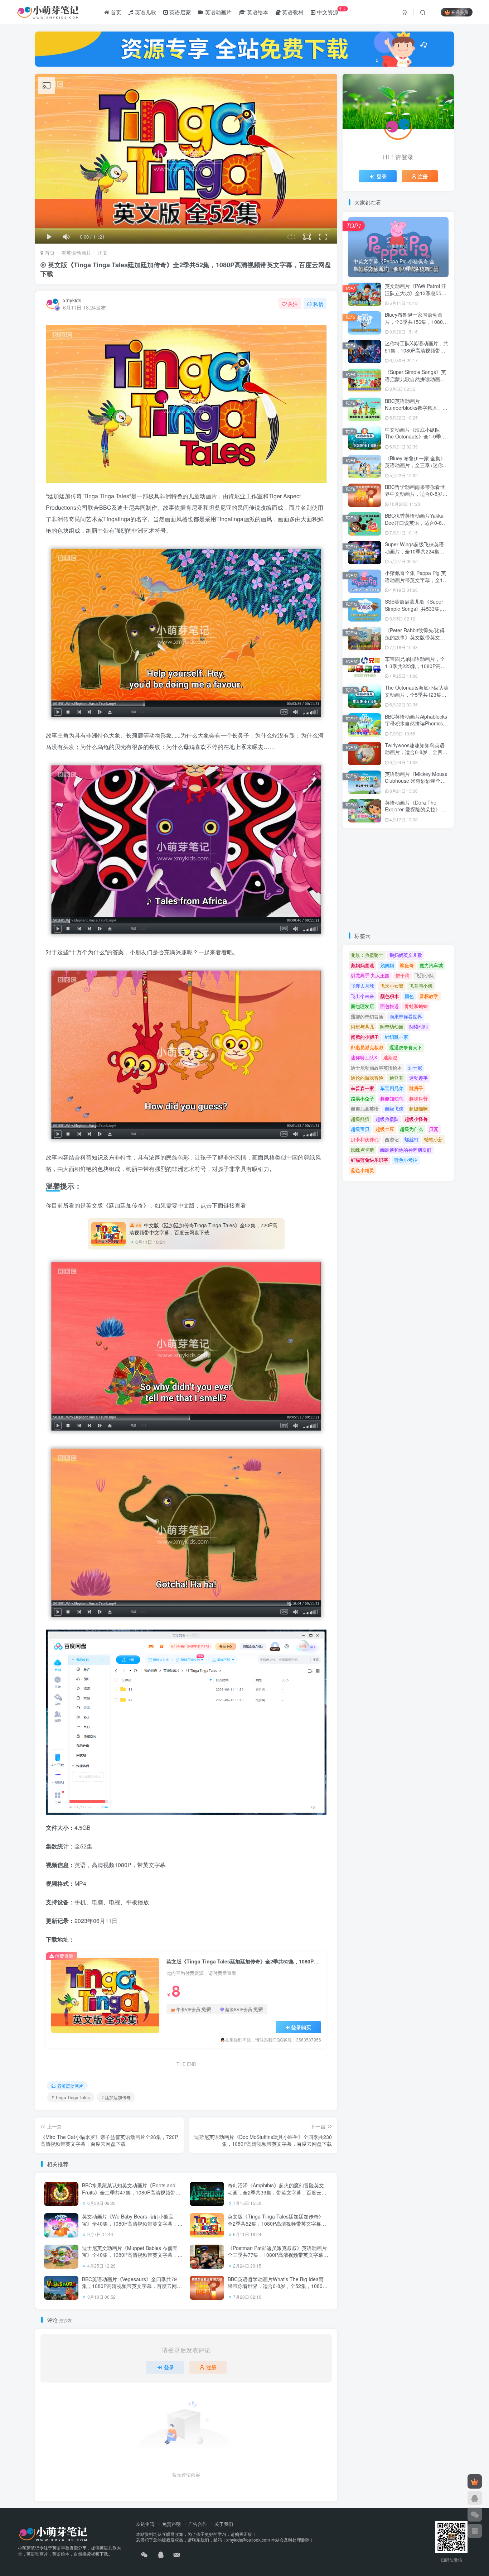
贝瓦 (434, 1129)
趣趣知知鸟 (392, 1098)
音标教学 (429, 996)
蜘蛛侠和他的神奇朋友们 (406, 1150)
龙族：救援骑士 (367, 955)
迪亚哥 (396, 1078)
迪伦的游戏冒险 (367, 1078)
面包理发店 (362, 1006)
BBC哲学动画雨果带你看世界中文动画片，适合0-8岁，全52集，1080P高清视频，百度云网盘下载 (416, 497)
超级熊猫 (360, 1119)
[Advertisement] (398, 880)
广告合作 (198, 2524)
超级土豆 (385, 1129)
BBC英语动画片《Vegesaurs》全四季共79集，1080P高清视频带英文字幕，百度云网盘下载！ (132, 2286)
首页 (115, 12)
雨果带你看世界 (406, 1016)
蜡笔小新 (434, 1139)
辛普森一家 (362, 1088)
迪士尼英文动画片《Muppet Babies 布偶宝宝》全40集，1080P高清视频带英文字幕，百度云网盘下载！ (132, 2255)
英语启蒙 (179, 12)
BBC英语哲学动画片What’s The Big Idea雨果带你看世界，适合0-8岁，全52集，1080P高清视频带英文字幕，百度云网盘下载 (277, 2286)
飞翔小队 (425, 975)
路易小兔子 (362, 1098)
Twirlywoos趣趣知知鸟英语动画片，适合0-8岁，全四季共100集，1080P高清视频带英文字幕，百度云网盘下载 (417, 756)
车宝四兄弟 (392, 1088)
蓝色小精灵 (362, 1170)
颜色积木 (389, 996)
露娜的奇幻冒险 (367, 1016)
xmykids (72, 300)
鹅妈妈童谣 (362, 965)
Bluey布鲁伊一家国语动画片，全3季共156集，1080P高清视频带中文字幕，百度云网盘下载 (415, 325)
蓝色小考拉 (406, 1160)
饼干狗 (403, 975)
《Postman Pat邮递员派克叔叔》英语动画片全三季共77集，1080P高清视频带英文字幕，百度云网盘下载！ (278, 2255)
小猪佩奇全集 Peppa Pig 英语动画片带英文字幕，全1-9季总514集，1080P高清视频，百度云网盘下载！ (416, 583)
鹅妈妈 (387, 965)
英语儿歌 (145, 12)
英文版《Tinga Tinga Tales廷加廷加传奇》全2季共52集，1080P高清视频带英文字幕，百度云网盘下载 (277, 2223)
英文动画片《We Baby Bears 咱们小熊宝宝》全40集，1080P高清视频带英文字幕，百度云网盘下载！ (132, 2223)
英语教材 (292, 12)
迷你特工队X (364, 1057)
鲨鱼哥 (407, 965)
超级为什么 (411, 1129)
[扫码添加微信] (475, 2514)
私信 (318, 304)
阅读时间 (418, 1026)
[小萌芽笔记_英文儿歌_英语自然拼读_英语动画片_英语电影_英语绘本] (53, 2533)
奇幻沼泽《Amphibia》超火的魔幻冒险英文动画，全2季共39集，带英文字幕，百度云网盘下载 (277, 2192)
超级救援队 (387, 1119)
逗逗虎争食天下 (406, 1047)
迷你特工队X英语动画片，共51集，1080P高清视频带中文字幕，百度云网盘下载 (417, 350)
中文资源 (331, 11)
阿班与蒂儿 (362, 1026)
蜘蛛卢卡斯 (362, 1150)
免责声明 (171, 2524)
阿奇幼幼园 (392, 1026)
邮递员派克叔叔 (367, 1047)
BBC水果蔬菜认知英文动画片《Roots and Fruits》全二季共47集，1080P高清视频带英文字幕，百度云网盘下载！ (131, 2192)
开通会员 (460, 12)
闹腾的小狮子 (365, 1037)
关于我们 (224, 2524)
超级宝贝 (360, 1129)
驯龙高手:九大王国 (370, 975)
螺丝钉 (411, 1139)
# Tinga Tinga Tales (71, 2097)
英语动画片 (217, 12)
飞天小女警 (392, 986)
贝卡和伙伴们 (365, 1139)
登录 (169, 2367)
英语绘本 (257, 12)
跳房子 (416, 1088)
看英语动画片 (76, 253)
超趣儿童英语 (365, 1109)
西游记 (392, 1139)
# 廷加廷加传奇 (116, 2097)
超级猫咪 (418, 1109)
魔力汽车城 (431, 965)
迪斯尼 (390, 1057)
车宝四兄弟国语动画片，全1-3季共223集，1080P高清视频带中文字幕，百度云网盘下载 (415, 669)
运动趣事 (418, 1078)
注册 (211, 2367)
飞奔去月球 (362, 986)
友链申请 (145, 2524)
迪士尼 (415, 1068)
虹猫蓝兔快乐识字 (369, 1160)
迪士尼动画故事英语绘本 (376, 1068)
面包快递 (389, 1006)
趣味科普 (418, 1098)
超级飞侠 (394, 1109)
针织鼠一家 (396, 1037)
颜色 (409, 996)
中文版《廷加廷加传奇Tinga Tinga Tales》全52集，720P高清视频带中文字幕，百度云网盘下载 (203, 1229)
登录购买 (301, 2027)
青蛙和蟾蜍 (416, 1006)
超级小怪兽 (416, 1119)
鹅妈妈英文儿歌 (406, 955)
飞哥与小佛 (421, 986)
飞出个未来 (362, 996)
